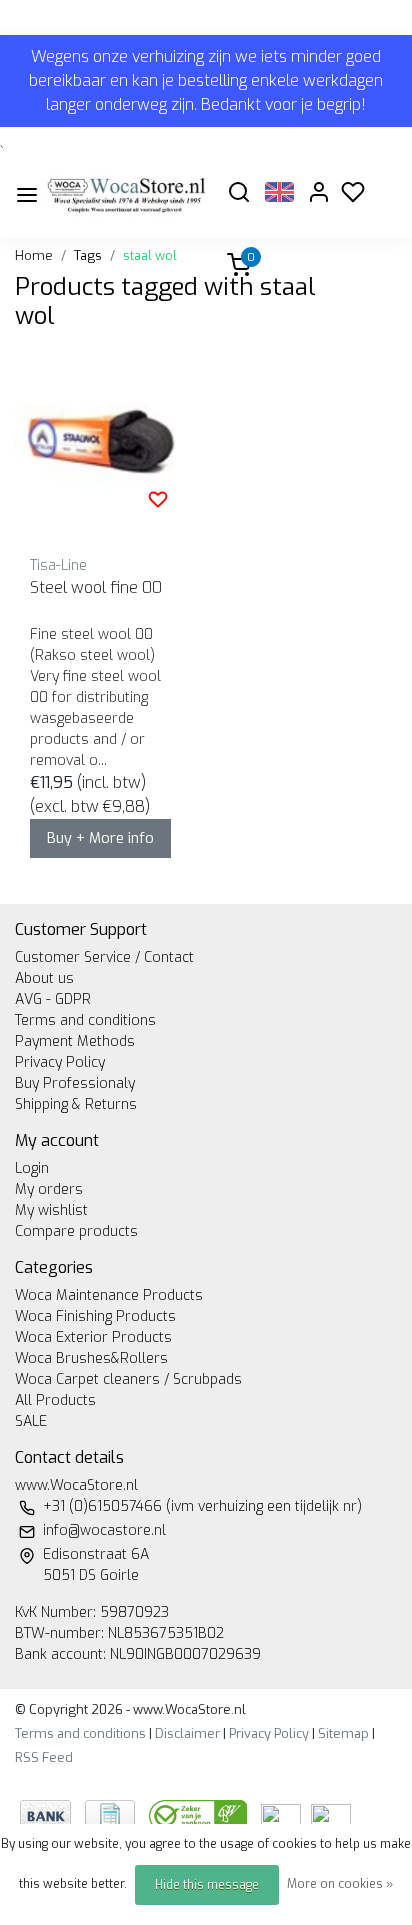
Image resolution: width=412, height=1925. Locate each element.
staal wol (150, 255)
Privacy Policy (60, 1062)
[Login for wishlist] (158, 499)
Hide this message (207, 1885)
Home (34, 255)
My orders (49, 1189)
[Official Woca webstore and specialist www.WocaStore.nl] (126, 194)
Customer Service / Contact (104, 957)
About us (44, 978)
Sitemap (343, 1733)
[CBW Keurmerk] (200, 1815)
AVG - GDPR (53, 999)
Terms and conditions (85, 1020)
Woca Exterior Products (93, 1337)
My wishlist (51, 1210)
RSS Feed (44, 1757)
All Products (55, 1400)
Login (32, 1168)
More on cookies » (340, 1884)
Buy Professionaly (75, 1083)
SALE (31, 1421)
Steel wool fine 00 (96, 587)
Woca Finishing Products (95, 1316)
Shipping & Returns (76, 1104)
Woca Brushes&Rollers (91, 1358)
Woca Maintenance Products (109, 1295)
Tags (88, 255)
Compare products (76, 1231)
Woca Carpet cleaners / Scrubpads (128, 1379)
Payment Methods (75, 1041)
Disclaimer (187, 1733)
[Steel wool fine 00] (103, 443)
